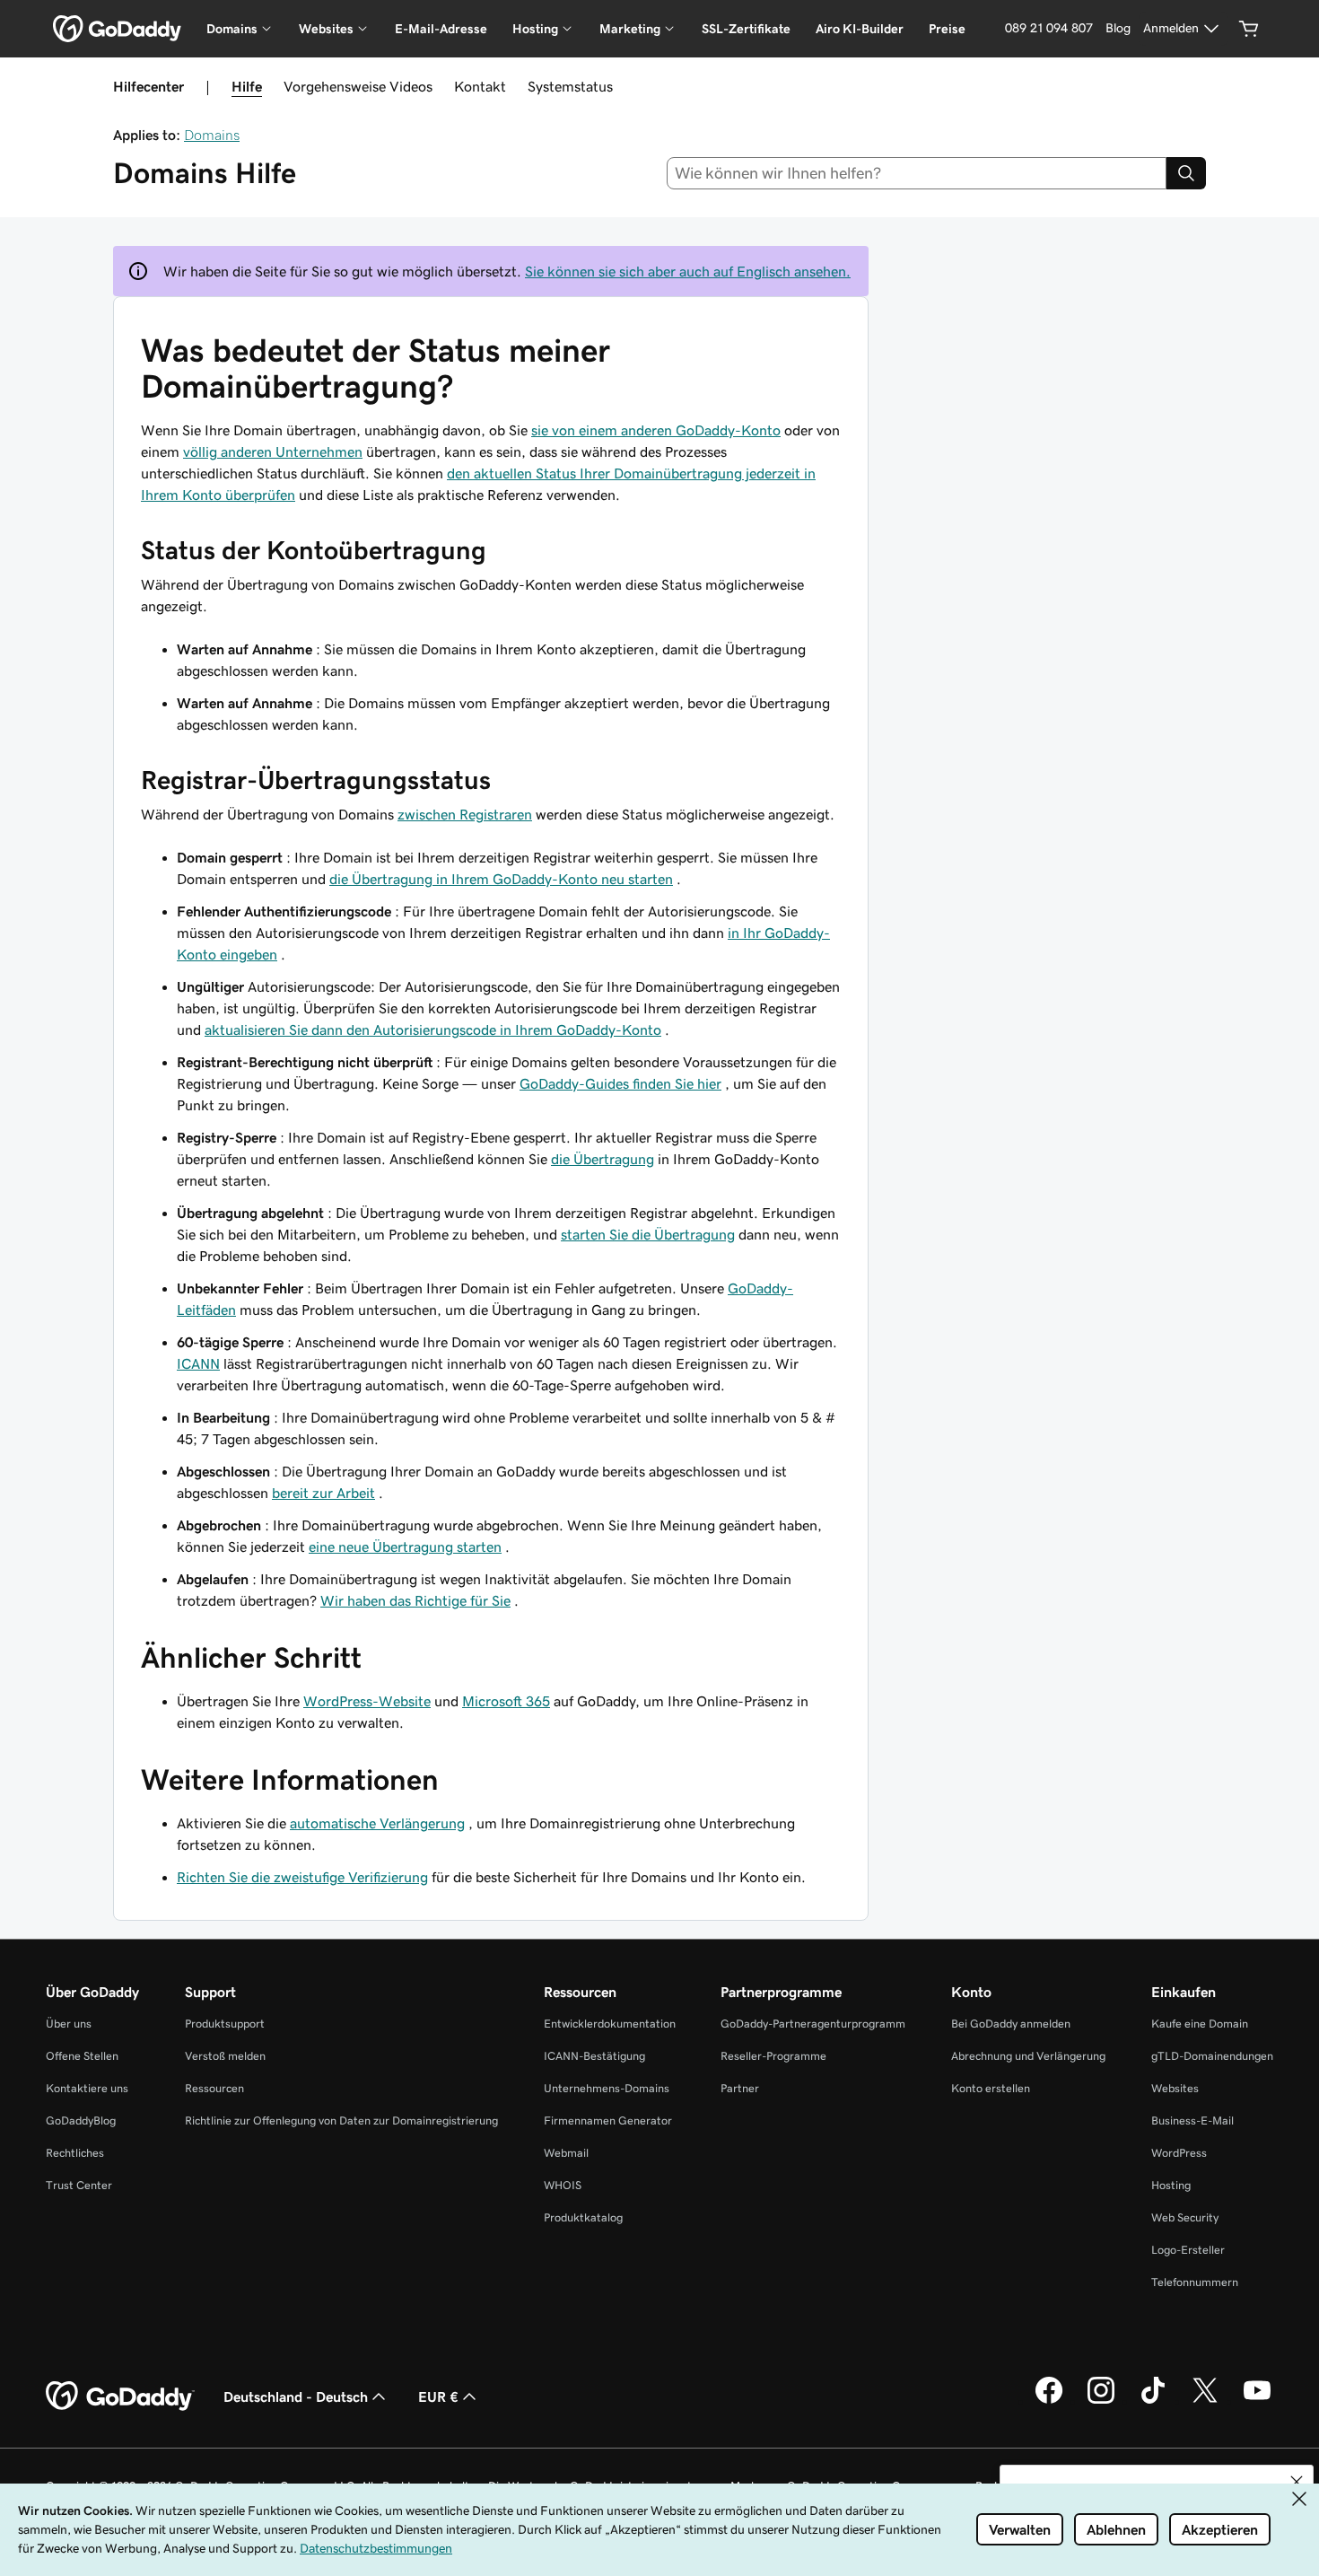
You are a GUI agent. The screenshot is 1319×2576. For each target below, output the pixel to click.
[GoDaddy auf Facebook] (1049, 2401)
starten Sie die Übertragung (648, 1234)
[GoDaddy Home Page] (120, 2396)
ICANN (198, 1363)
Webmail (566, 2153)
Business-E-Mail (1192, 2120)
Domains (212, 135)
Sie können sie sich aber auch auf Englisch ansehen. (688, 271)
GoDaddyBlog (81, 2120)
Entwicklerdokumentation (610, 2024)
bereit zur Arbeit (323, 1493)
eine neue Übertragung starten (405, 1546)
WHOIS (563, 2185)
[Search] (1186, 173)
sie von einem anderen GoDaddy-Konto (656, 430)
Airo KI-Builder (860, 29)
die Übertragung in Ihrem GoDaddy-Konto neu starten (501, 879)
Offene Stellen (82, 2056)
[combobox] (917, 173)
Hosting (1171, 2185)
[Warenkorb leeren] (1249, 29)
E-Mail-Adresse (441, 29)
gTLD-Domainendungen (1212, 2056)
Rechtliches (75, 2153)
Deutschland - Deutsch (296, 2396)
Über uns (69, 2024)
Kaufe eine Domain (1200, 2024)
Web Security (1185, 2217)
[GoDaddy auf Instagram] (1101, 2401)
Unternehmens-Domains (607, 2088)
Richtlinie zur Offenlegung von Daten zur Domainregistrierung (341, 2120)
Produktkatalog (583, 2217)
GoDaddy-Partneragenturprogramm (813, 2024)
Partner (740, 2088)
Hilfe (247, 86)
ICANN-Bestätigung (594, 2056)
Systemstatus (570, 86)
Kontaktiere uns (87, 2088)
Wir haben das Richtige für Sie (415, 1600)
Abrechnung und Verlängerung (1028, 2056)
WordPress (1179, 2153)
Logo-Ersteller (1188, 2250)
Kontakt (480, 86)
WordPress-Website (367, 1701)
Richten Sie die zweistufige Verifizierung (302, 1877)
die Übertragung (603, 1159)
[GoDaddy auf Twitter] (1205, 2401)
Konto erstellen (991, 2088)
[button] (1297, 2482)
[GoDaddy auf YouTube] (1257, 2401)
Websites (1175, 2088)
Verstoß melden (225, 2056)
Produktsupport (225, 2024)
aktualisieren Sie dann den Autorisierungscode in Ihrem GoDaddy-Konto (433, 1030)
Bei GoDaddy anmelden (1011, 2024)
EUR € (438, 2396)
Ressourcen (214, 2088)
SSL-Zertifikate (746, 29)
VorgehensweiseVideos (358, 86)
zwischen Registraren (465, 814)
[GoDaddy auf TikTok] (1153, 2401)
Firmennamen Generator (608, 2120)
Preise (947, 29)
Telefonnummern (1195, 2282)
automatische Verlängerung (377, 1823)
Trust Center (79, 2185)
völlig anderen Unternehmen (273, 451)
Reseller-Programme (773, 2056)
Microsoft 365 (506, 1701)
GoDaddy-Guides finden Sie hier (620, 1083)
